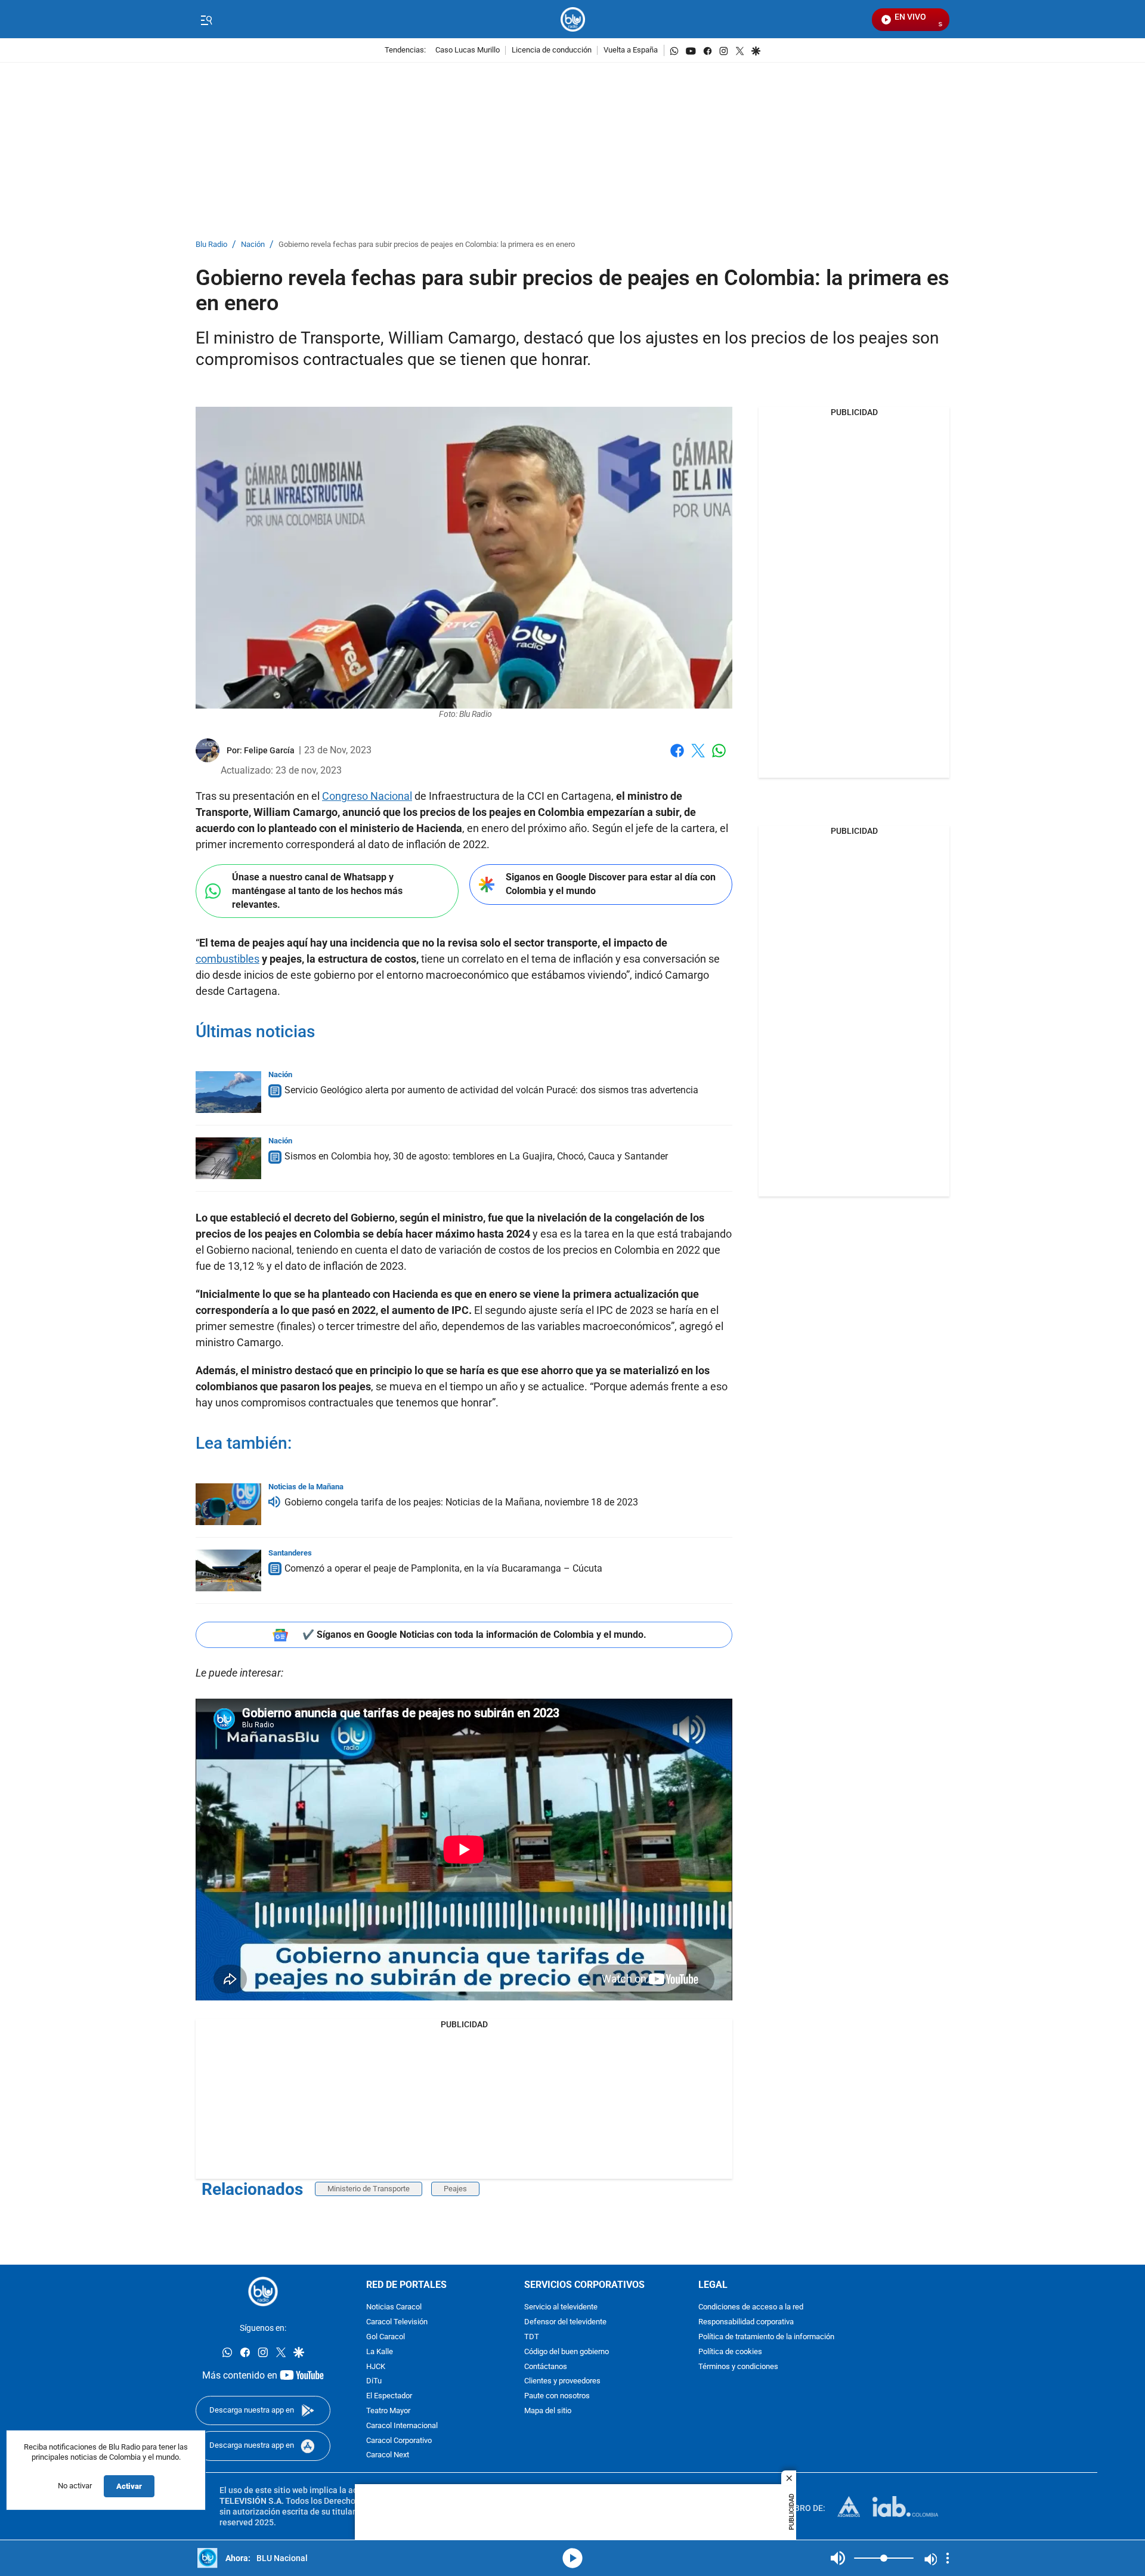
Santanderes (290, 1553)
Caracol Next (388, 2456)
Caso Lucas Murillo (468, 50)
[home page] (573, 19)
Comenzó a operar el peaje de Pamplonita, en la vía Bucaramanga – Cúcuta (443, 1568)
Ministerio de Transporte (369, 2189)
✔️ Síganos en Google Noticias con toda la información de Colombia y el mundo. (474, 1635)
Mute (838, 2558)
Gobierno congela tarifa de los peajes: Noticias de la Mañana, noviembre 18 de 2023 (461, 1502)
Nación (253, 245)
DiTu (374, 2382)
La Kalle (380, 2352)
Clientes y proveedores (562, 2382)
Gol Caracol (386, 2337)
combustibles (228, 959)
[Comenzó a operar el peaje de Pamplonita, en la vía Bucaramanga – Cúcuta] (228, 1570)
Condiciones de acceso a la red (751, 2308)
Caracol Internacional (402, 2426)
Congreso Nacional (367, 796)
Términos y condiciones (738, 2367)
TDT (532, 2337)
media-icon (572, 2558)
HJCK (376, 2367)
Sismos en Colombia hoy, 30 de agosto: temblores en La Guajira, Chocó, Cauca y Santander (476, 1156)
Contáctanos (546, 2367)
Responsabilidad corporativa (746, 2323)
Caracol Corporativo (399, 2441)
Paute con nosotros (557, 2397)
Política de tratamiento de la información (766, 2337)
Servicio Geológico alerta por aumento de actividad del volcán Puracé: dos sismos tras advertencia (491, 1090)
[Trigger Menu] (206, 20)
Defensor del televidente (565, 2323)
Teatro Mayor (388, 2411)
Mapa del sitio (548, 2411)
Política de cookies (730, 2352)
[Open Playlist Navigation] (948, 2558)
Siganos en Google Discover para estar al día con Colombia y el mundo (611, 884)
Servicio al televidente (561, 2308)
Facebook (677, 758)
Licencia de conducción (552, 50)
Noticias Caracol (394, 2308)
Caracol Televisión (397, 2323)
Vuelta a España (631, 50)
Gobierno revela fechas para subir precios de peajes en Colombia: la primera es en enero (427, 245)
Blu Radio (211, 245)
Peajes (455, 2189)
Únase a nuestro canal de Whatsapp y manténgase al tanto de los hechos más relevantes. (317, 890)
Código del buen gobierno (567, 2352)
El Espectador (389, 2397)
